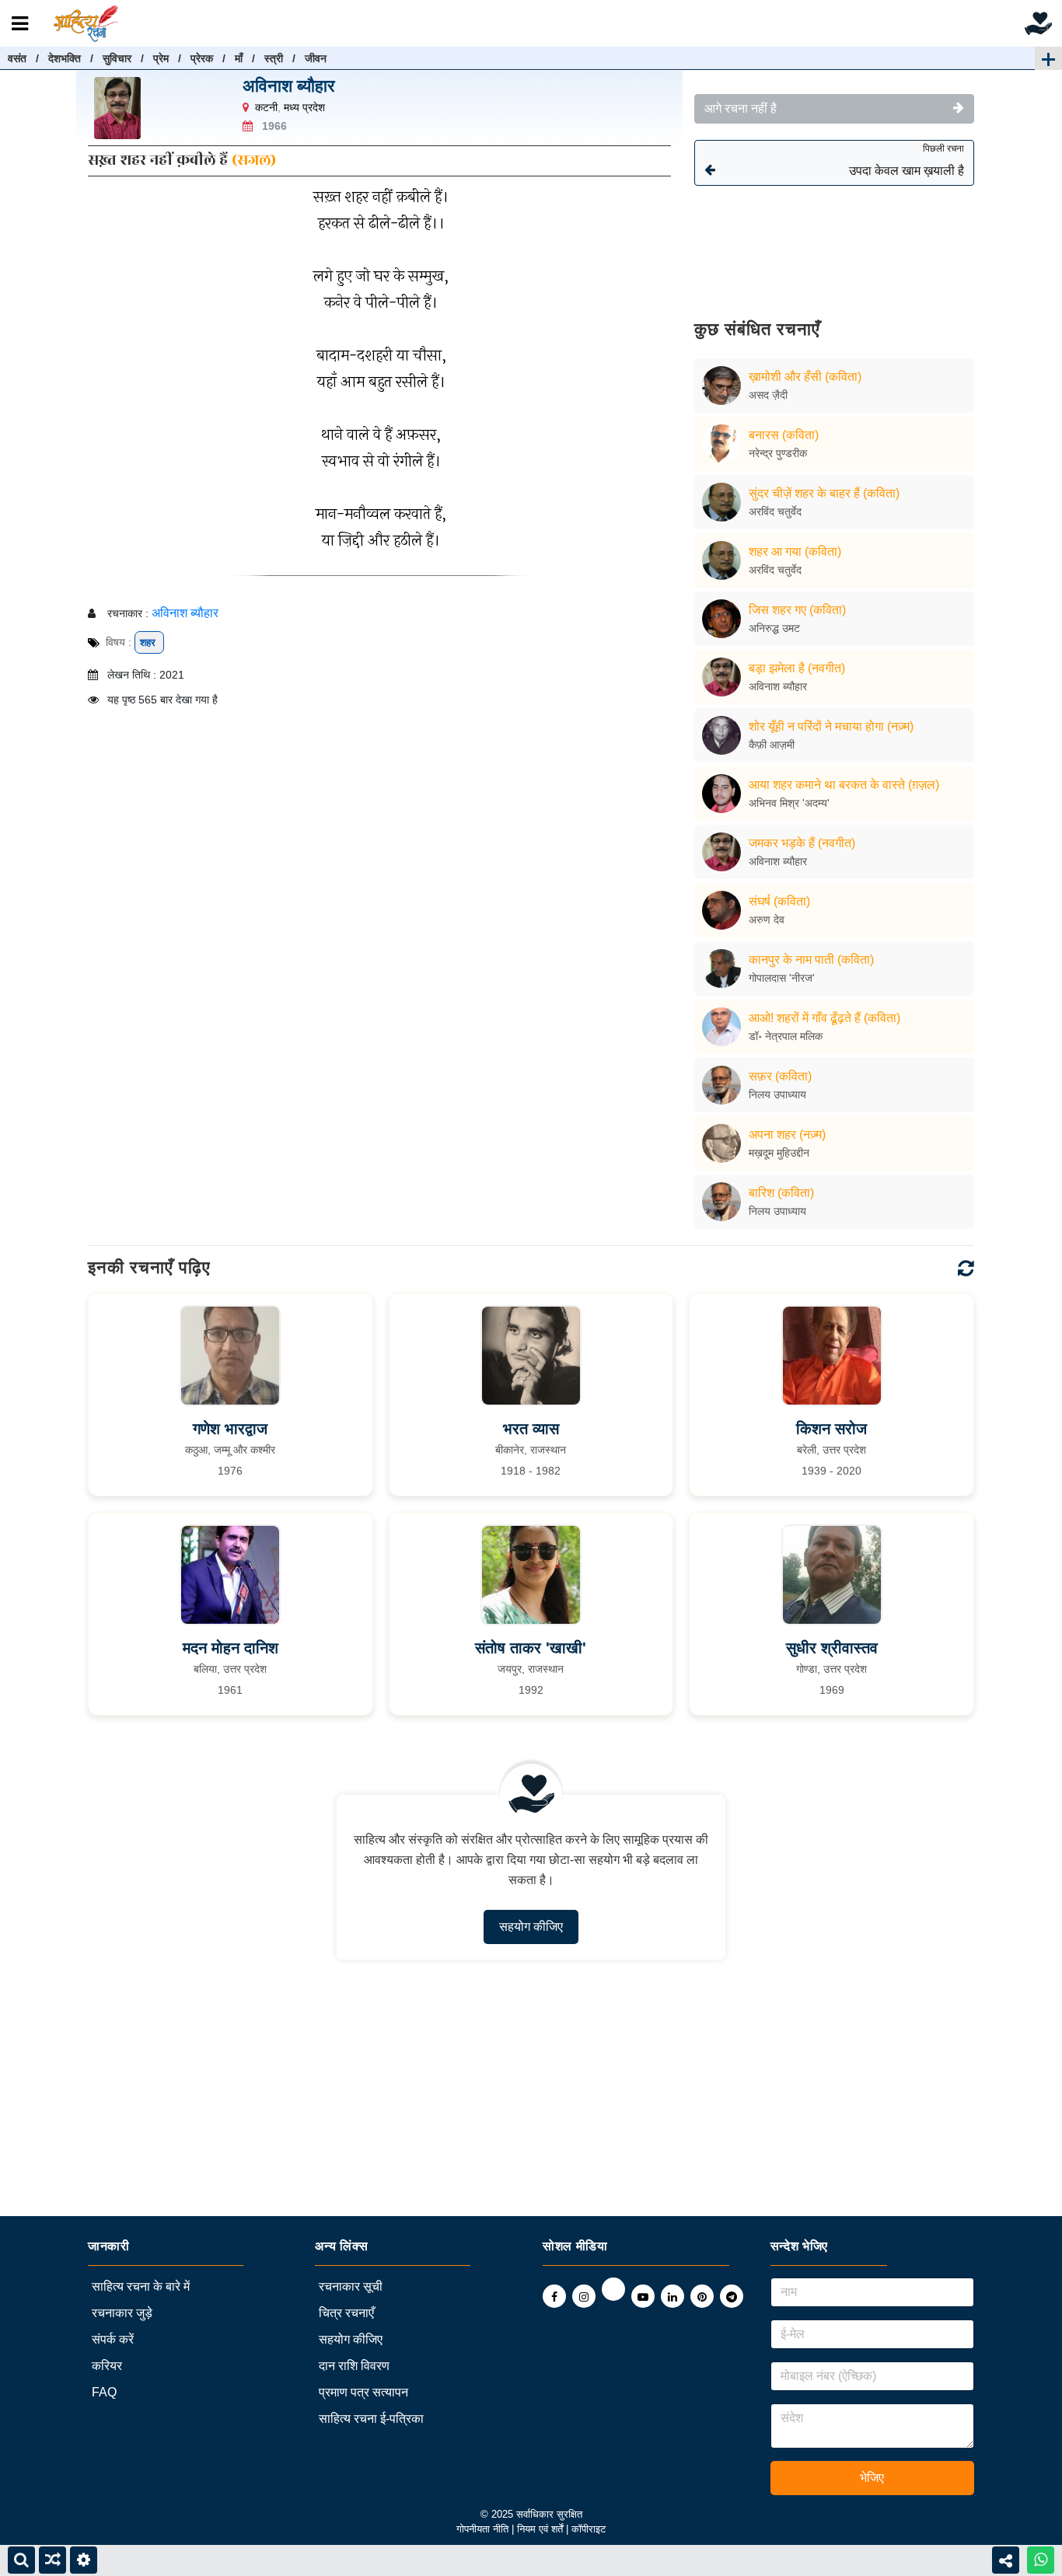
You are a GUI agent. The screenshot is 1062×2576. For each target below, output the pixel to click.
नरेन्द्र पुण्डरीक (778, 453)
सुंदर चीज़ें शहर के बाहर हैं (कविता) (824, 493)
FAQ (104, 2392)
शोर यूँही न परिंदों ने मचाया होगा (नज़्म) (831, 726)
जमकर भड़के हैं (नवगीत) (802, 843)
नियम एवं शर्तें (541, 2529)
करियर (107, 2366)
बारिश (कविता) (781, 1193)
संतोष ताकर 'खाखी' (531, 1648)
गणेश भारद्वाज (230, 1429)
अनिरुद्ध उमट (774, 628)
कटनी (266, 107)
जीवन (316, 58)
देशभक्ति (65, 58)
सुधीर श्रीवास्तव (832, 1648)
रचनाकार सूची (351, 2286)
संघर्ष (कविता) (779, 901)
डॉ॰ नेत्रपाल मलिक (786, 1036)
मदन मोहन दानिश (231, 1648)
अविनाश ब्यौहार (289, 86)
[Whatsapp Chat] (1041, 2560)
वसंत (17, 58)
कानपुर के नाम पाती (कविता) (811, 960)
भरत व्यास (531, 1429)
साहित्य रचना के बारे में (141, 2286)
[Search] (21, 2560)
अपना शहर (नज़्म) (787, 1134)
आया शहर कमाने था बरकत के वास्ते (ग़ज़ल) (844, 785)
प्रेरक (202, 58)
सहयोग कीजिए (531, 1927)
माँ (239, 58)
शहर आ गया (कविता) (795, 552)
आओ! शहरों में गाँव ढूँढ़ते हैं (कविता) (824, 1018)
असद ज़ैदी (768, 395)
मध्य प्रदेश (304, 107)
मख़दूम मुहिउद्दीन (779, 1153)
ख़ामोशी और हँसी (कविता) (805, 377)
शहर (149, 642)
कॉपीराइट (589, 2529)
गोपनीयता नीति (482, 2529)
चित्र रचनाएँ (346, 2313)
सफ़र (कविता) (780, 1076)
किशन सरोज (831, 1429)
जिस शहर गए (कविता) (797, 610)
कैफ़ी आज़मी (772, 745)
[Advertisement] (834, 241)
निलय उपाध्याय (777, 1094)
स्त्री (274, 58)
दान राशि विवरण (354, 2366)
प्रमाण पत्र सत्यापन (363, 2392)
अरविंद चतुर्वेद (775, 511)
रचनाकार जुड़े (122, 2313)
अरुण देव (767, 920)
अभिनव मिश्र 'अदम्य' (789, 803)
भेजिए (872, 2478)
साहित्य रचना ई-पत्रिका (371, 2419)
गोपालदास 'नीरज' (782, 978)
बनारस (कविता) (784, 435)
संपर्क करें (113, 2339)
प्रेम (161, 58)
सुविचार (117, 58)
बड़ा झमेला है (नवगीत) (797, 668)
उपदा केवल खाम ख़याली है (907, 160)
